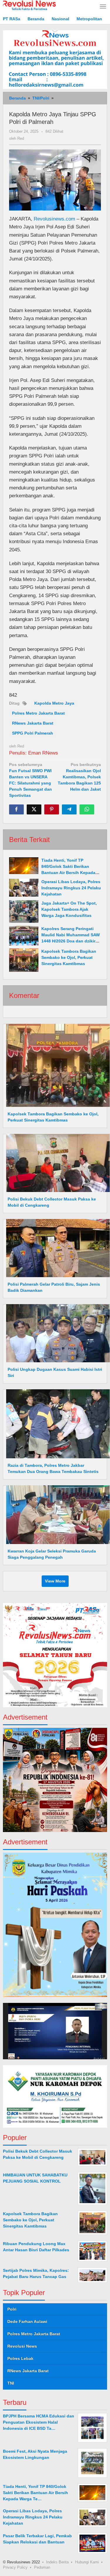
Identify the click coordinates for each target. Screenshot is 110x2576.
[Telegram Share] (69, 809)
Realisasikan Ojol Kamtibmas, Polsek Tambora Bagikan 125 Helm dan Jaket (79, 777)
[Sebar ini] (16, 809)
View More (55, 1581)
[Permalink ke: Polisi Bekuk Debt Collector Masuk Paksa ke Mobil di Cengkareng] (56, 1163)
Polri (12, 2309)
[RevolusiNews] (29, 5)
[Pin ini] (52, 809)
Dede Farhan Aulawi (27, 2321)
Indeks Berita (57, 2562)
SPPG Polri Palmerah (33, 733)
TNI (11, 2383)
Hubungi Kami (87, 2562)
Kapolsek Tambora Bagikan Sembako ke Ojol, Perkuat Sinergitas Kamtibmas (69, 957)
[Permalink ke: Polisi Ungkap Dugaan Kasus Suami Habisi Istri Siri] (56, 1333)
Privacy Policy (15, 2567)
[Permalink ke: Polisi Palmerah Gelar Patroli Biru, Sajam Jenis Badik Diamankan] (56, 1248)
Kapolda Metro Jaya (54, 703)
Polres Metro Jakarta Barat (38, 713)
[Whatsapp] (87, 809)
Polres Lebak (20, 2358)
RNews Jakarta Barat (33, 723)
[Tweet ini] (34, 809)
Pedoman (42, 2567)
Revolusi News (22, 2346)
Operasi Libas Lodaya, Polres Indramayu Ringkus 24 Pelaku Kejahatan (71, 888)
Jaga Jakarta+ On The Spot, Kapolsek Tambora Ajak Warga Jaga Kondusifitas (69, 909)
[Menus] (103, 7)
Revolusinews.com (54, 219)
